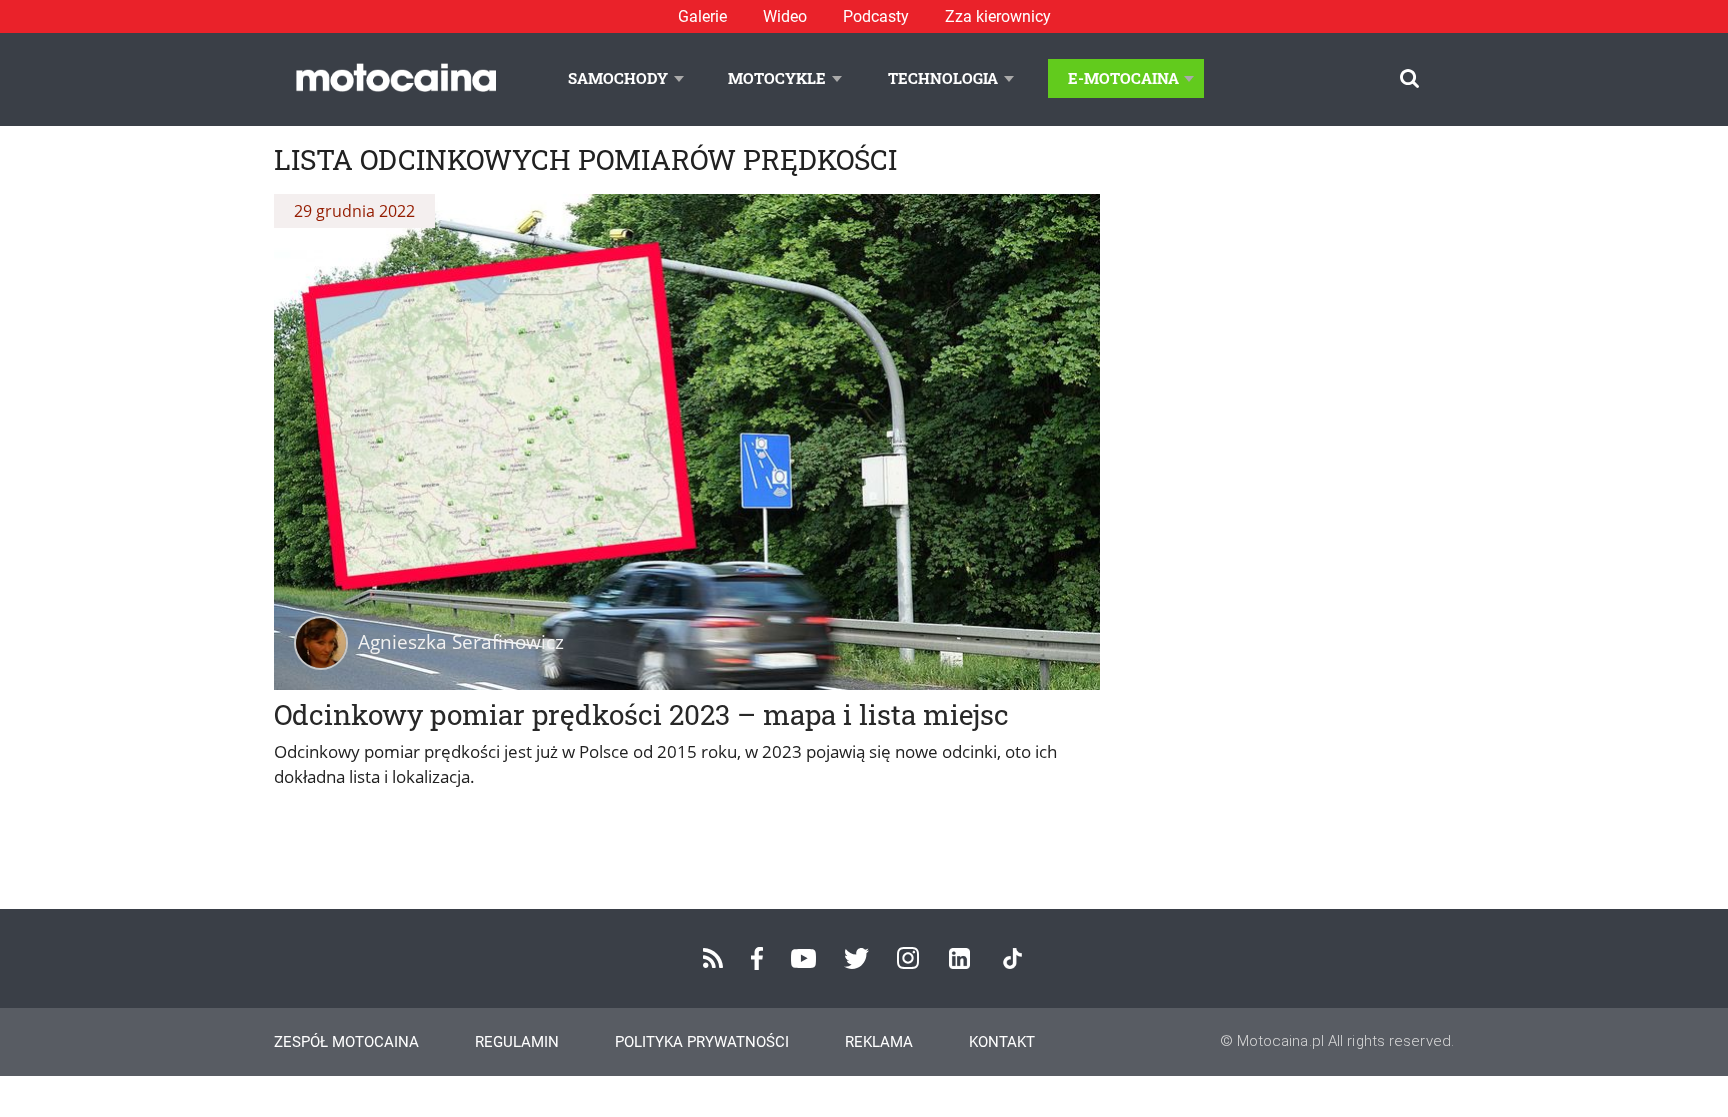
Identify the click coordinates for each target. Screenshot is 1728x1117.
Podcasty (876, 16)
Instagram (908, 958)
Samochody (618, 78)
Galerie (702, 16)
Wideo (785, 16)
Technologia (943, 78)
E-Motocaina (1123, 78)
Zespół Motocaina (346, 1042)
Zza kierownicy (998, 16)
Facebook (757, 958)
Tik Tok (1012, 958)
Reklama (879, 1042)
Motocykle (777, 78)
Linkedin (959, 958)
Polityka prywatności (702, 1042)
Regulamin (517, 1042)
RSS (713, 958)
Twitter (856, 958)
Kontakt (1002, 1042)
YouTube (803, 958)
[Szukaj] (1409, 78)
